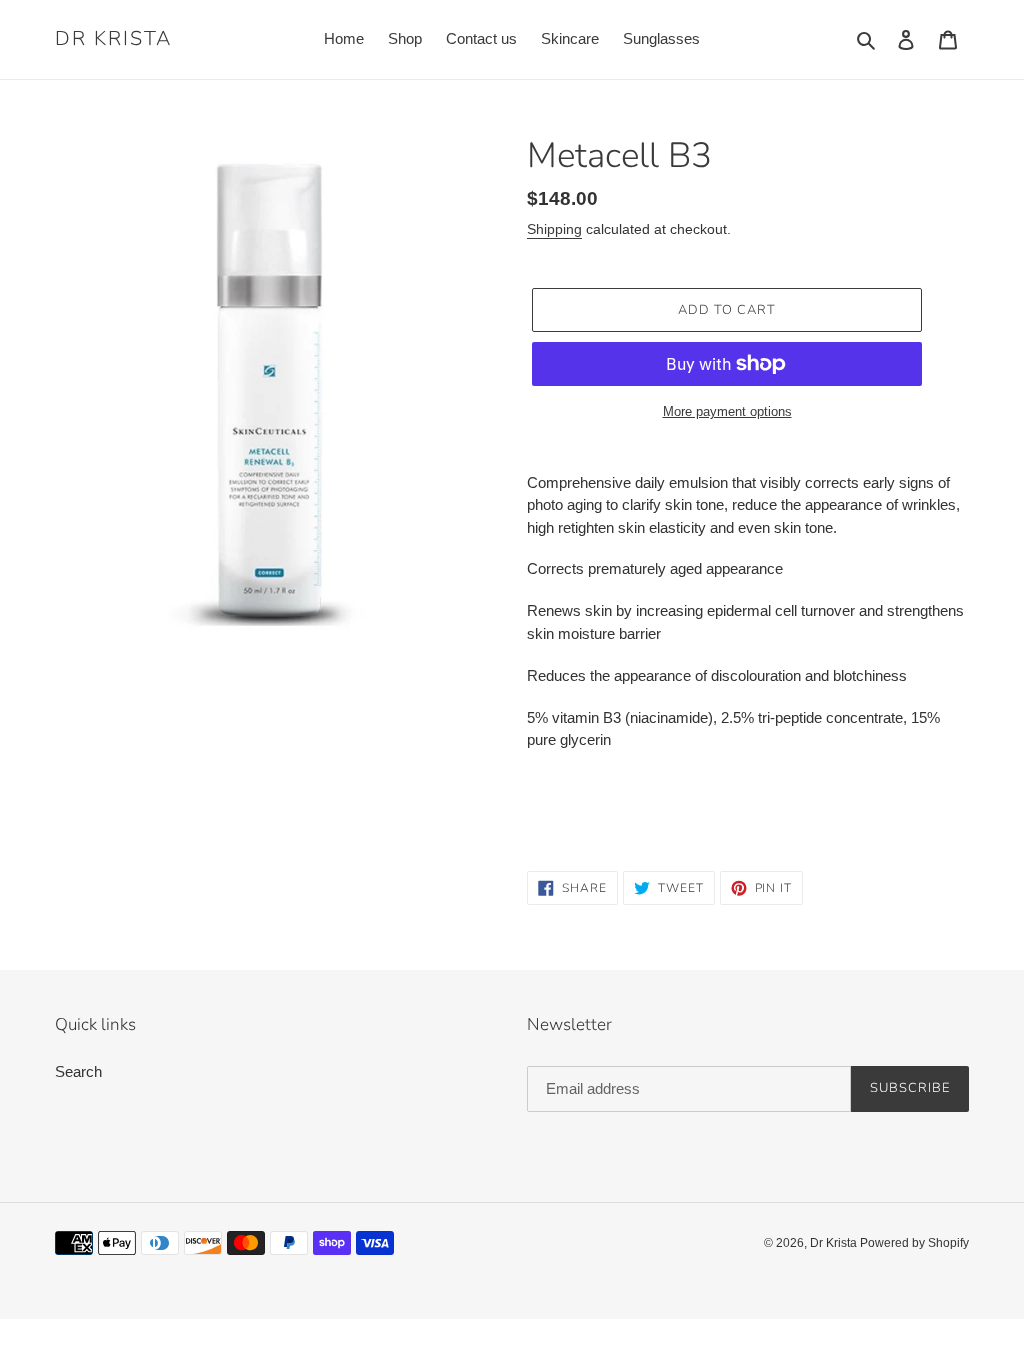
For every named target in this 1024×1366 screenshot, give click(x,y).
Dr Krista (113, 39)
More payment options (727, 411)
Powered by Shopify (914, 1243)
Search (78, 1071)
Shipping (554, 229)
